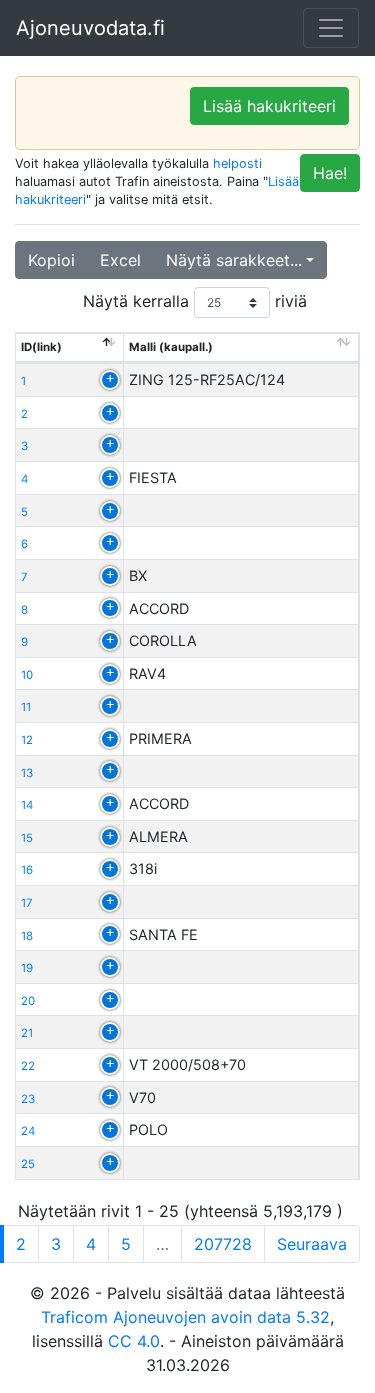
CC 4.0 (134, 1341)
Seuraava (312, 1244)
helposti (237, 163)
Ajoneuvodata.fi (90, 28)
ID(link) (41, 347)
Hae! (330, 173)
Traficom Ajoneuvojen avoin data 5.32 (185, 1317)
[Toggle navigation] (331, 28)
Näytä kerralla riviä (195, 301)
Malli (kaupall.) (171, 347)
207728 (223, 1244)
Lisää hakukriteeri (269, 106)
